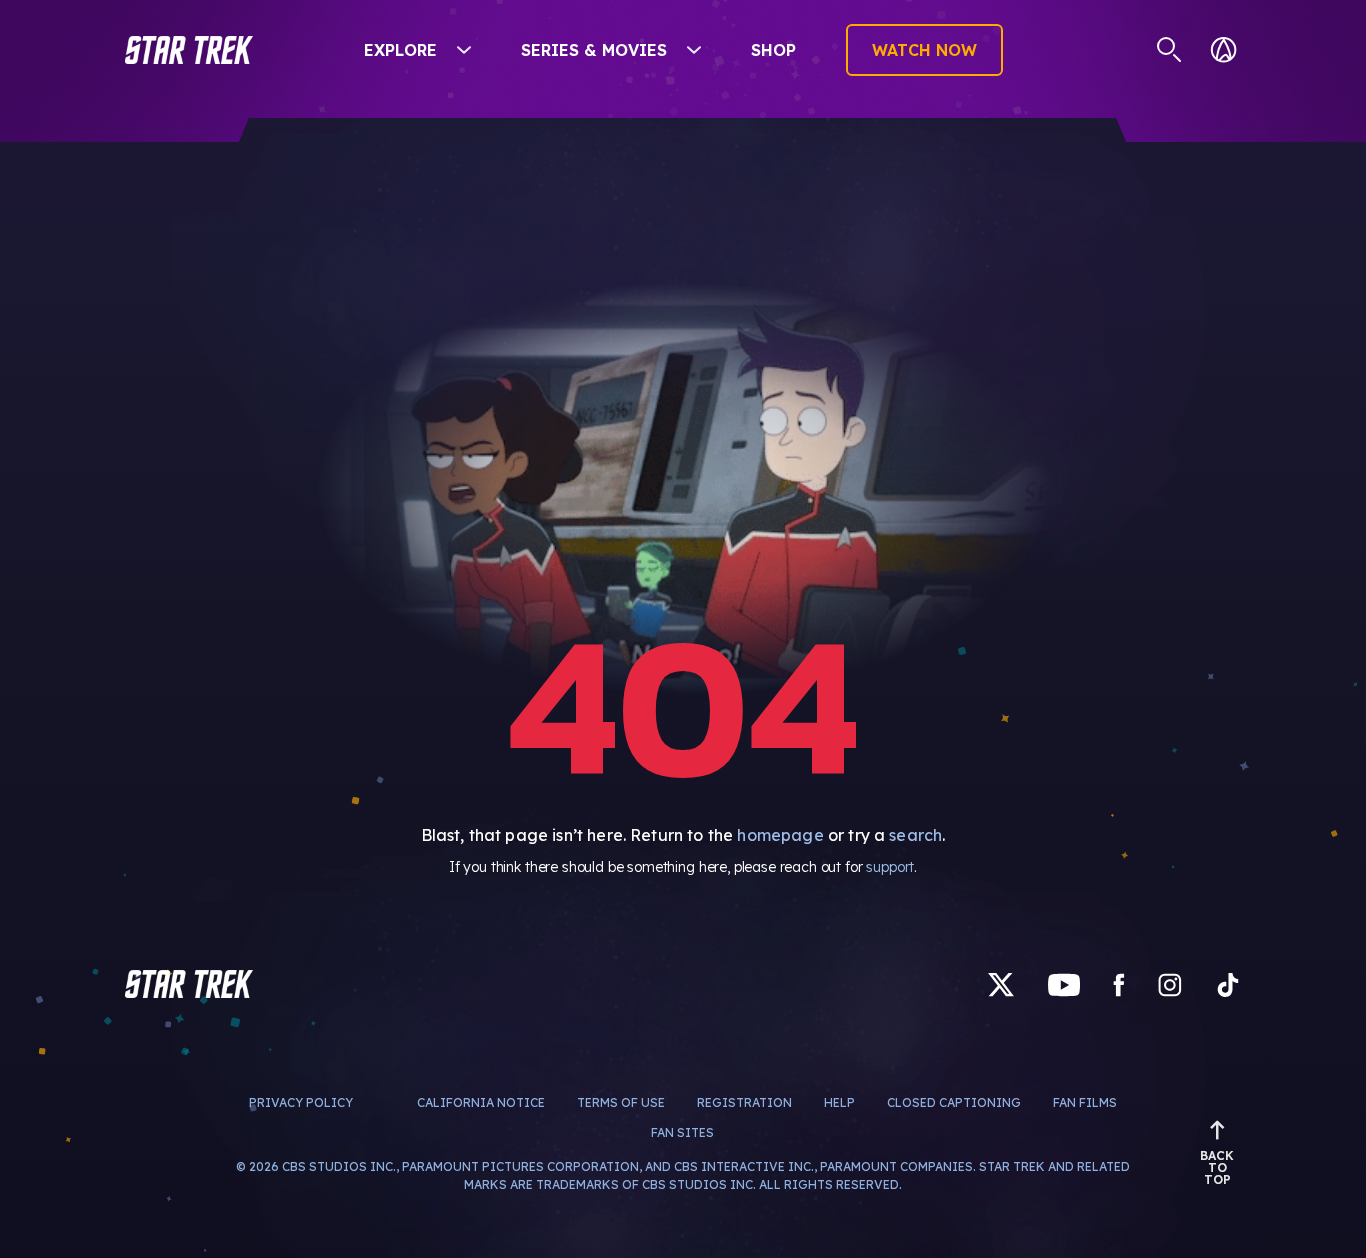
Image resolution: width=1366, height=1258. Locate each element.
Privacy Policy (301, 1102)
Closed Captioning (954, 1102)
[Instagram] (1170, 983)
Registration (744, 1102)
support (890, 867)
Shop (773, 50)
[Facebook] (1119, 983)
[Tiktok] (1228, 983)
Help (839, 1102)
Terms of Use (621, 1102)
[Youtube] (1064, 983)
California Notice (481, 1102)
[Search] (1169, 50)
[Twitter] (1001, 983)
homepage (780, 835)
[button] (189, 50)
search (915, 835)
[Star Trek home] (189, 984)
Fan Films (1085, 1102)
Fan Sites (682, 1132)
